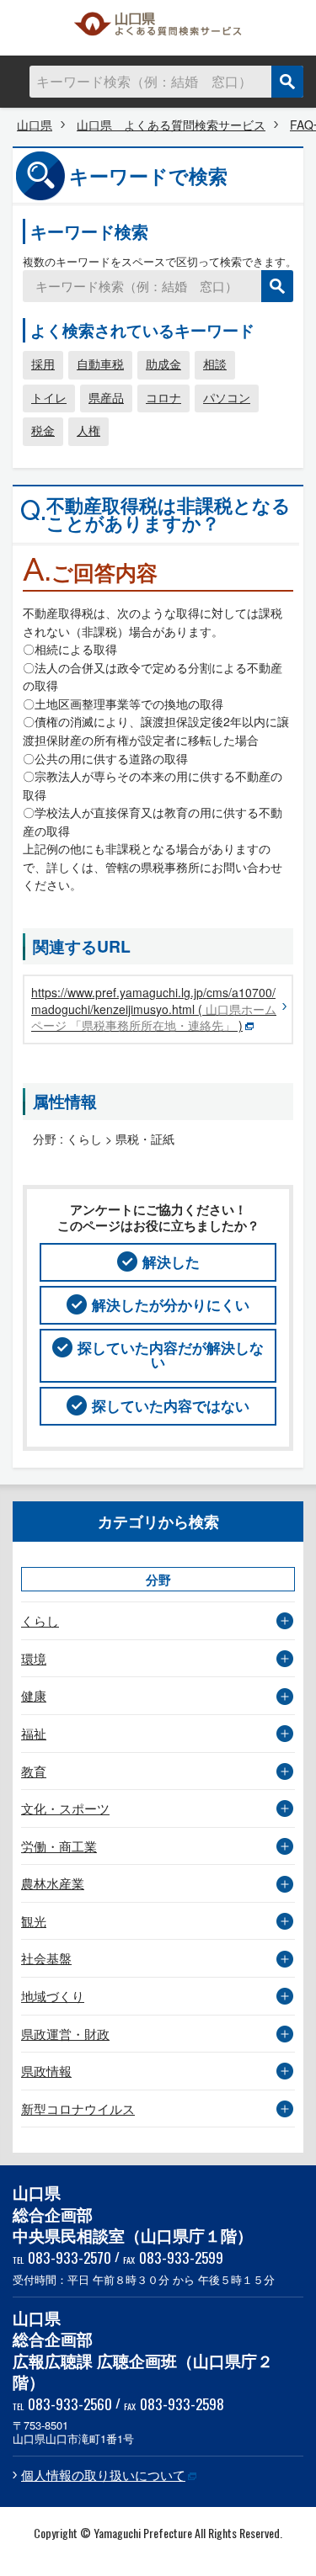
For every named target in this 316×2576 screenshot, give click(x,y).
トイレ (49, 397)
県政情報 (46, 2071)
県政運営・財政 (65, 2034)
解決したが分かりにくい (171, 1304)
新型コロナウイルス (78, 2109)
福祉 (34, 1733)
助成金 (163, 364)
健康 (34, 1695)
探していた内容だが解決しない (171, 1354)
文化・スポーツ (65, 1808)
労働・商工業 (59, 1846)
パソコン (227, 397)
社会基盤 (46, 1958)
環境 (34, 1658)
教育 (34, 1771)
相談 (215, 364)
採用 (43, 364)
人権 (88, 430)
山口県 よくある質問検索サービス (158, 28)
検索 (287, 82)
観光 (34, 1921)
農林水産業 (53, 1883)
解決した (171, 1261)
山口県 (35, 125)
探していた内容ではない (171, 1405)
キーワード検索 (89, 231)
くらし (40, 1620)
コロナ (163, 397)
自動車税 (100, 364)
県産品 (106, 397)
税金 (43, 430)
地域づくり (53, 1996)
